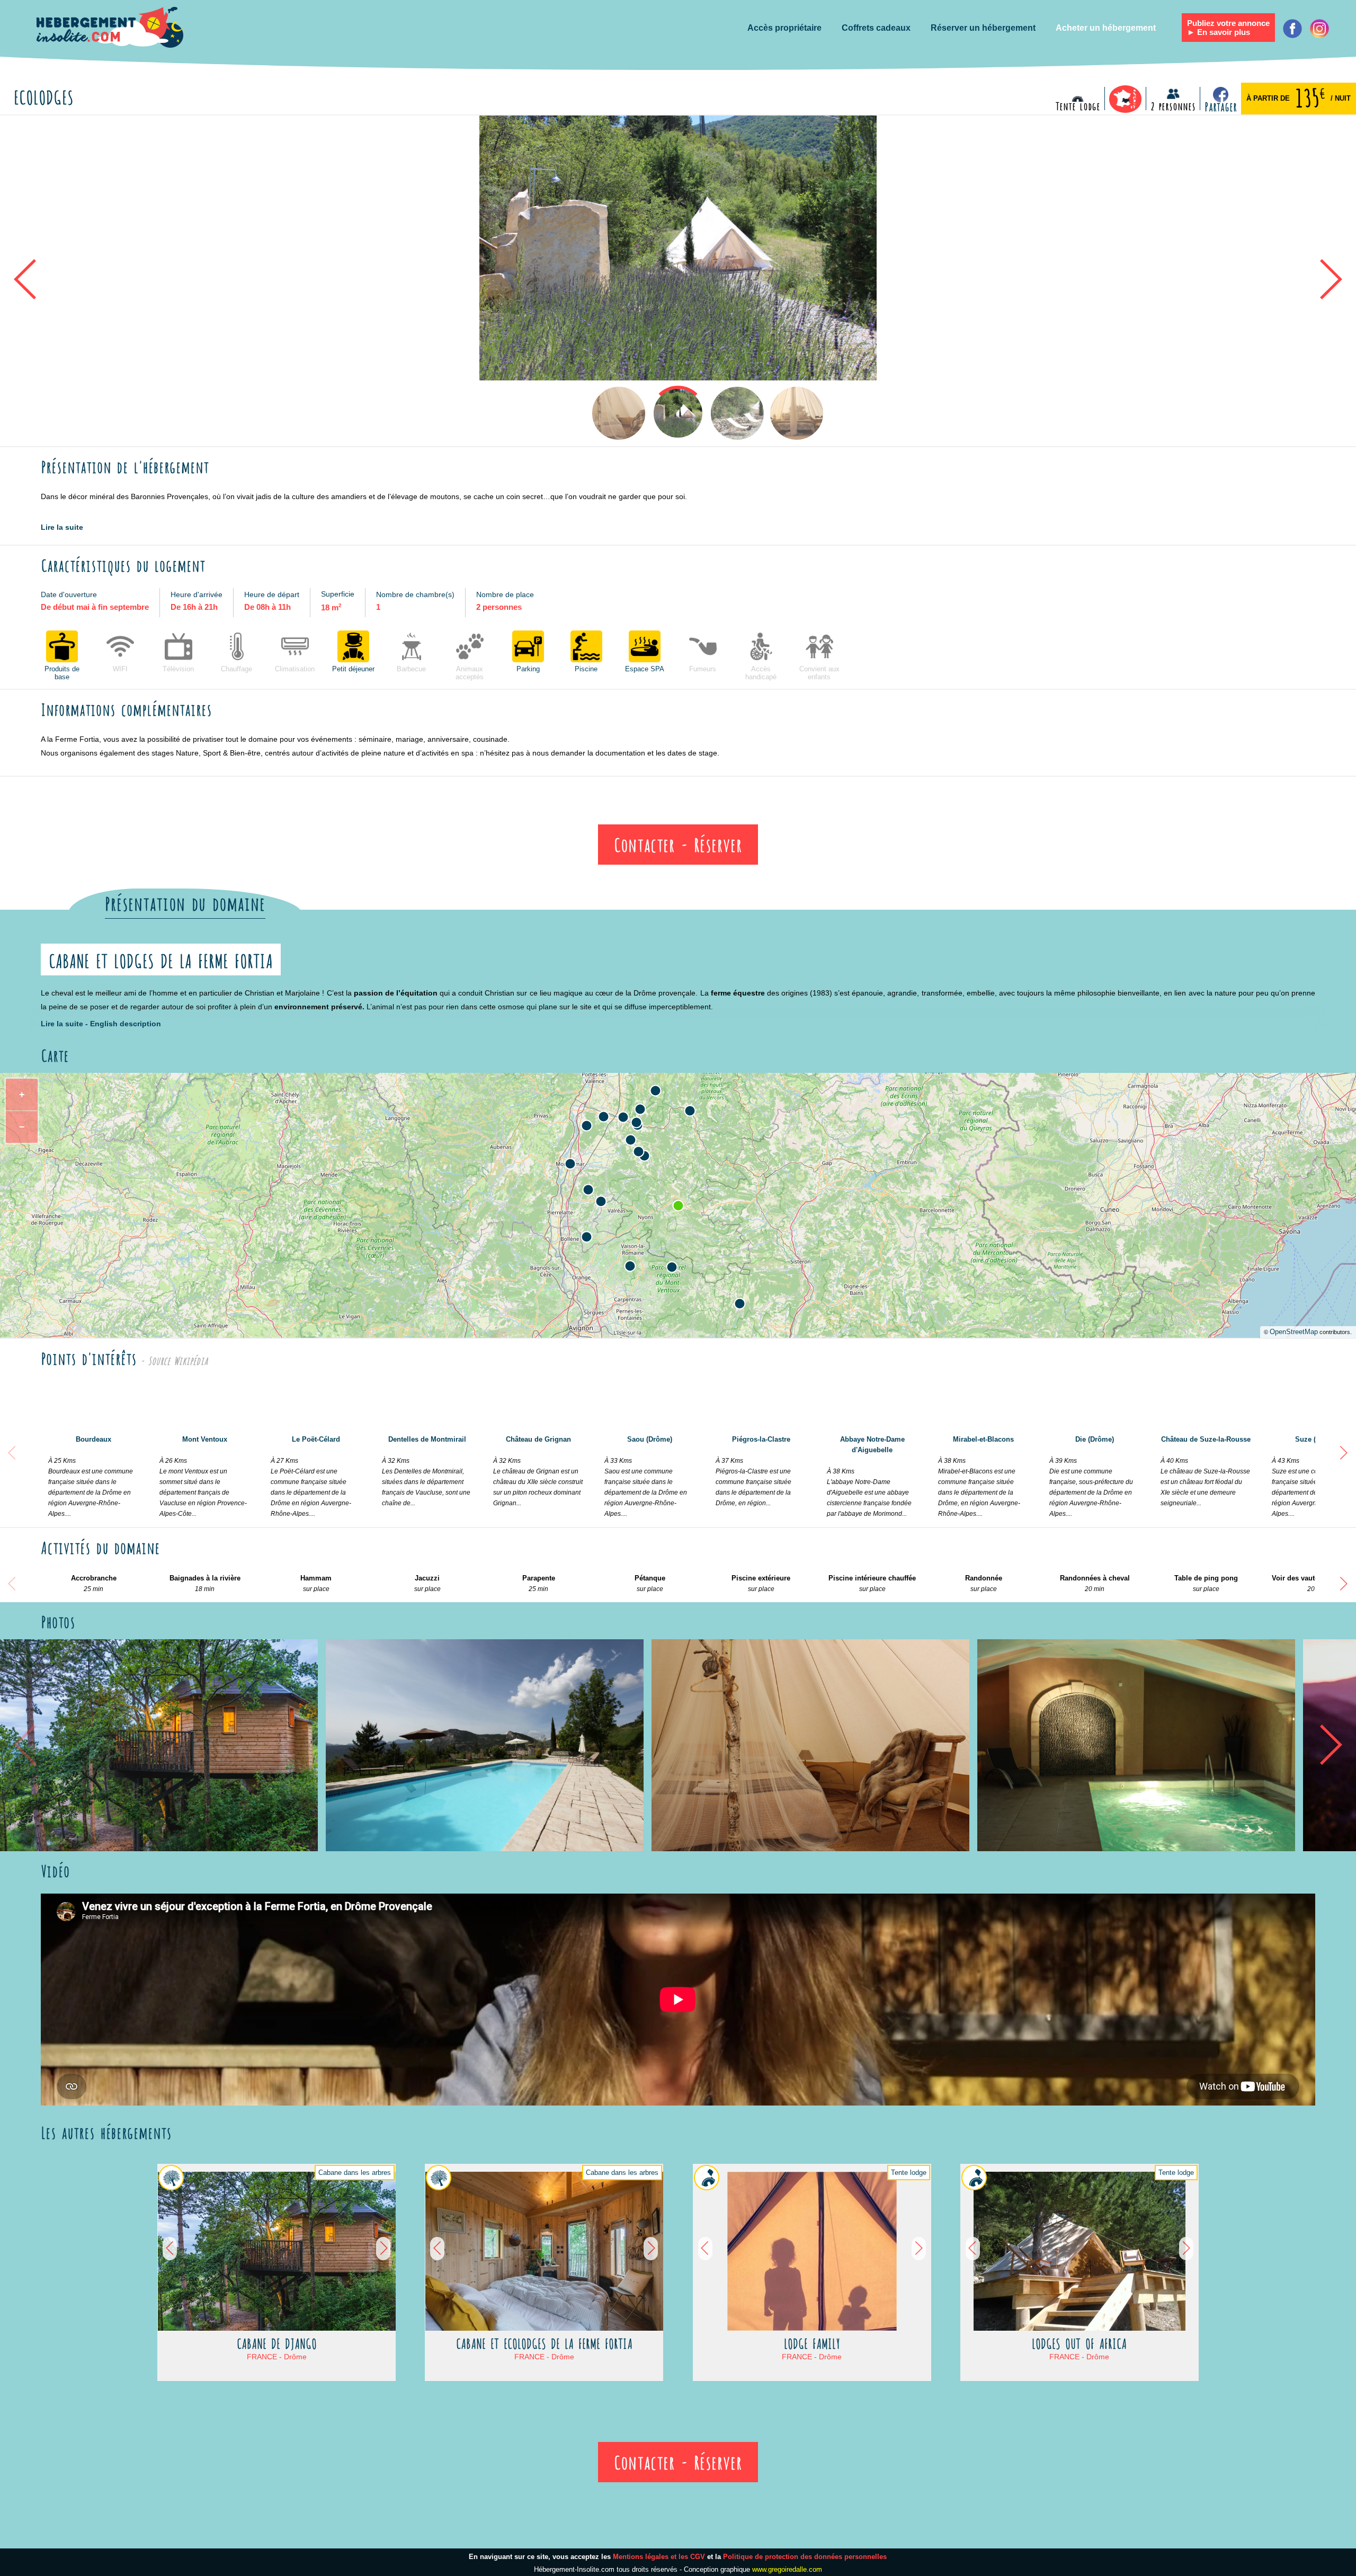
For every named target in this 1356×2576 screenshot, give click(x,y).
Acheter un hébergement (1106, 28)
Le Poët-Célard (311, 1476)
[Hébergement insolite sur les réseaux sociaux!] (1319, 29)
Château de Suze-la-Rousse (1206, 1471)
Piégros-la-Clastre (753, 1471)
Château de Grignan (538, 1471)
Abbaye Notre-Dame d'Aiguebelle (869, 1476)
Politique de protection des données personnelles (805, 2557)
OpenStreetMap (1294, 1332)
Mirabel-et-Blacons (979, 1476)
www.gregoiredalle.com (787, 2569)
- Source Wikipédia (172, 1360)
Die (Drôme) (1091, 1476)
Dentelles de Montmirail (426, 1471)
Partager (1221, 106)
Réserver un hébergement (983, 28)
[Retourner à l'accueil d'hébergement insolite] (108, 28)
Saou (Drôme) (646, 1476)
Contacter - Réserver (678, 843)
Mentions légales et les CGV (659, 2557)
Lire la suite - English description (101, 1024)
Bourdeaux (91, 1476)
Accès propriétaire (784, 28)
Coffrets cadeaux (876, 28)
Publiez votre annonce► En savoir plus (1228, 28)
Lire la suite (62, 527)
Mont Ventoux (203, 1476)
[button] (559, 413)
